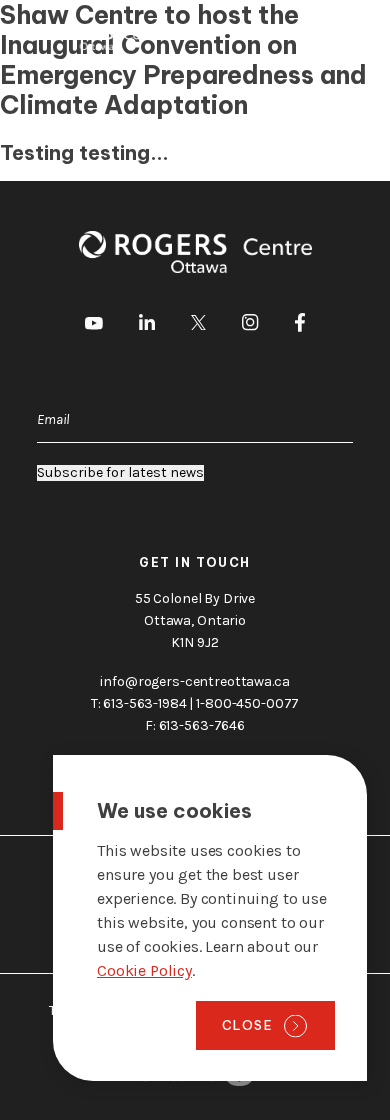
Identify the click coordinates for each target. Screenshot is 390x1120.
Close (247, 1025)
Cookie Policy (144, 970)
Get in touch (195, 562)
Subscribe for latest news (120, 473)
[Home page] (94, 37)
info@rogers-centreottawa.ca (194, 681)
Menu (343, 37)
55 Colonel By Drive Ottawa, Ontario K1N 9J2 (195, 620)
